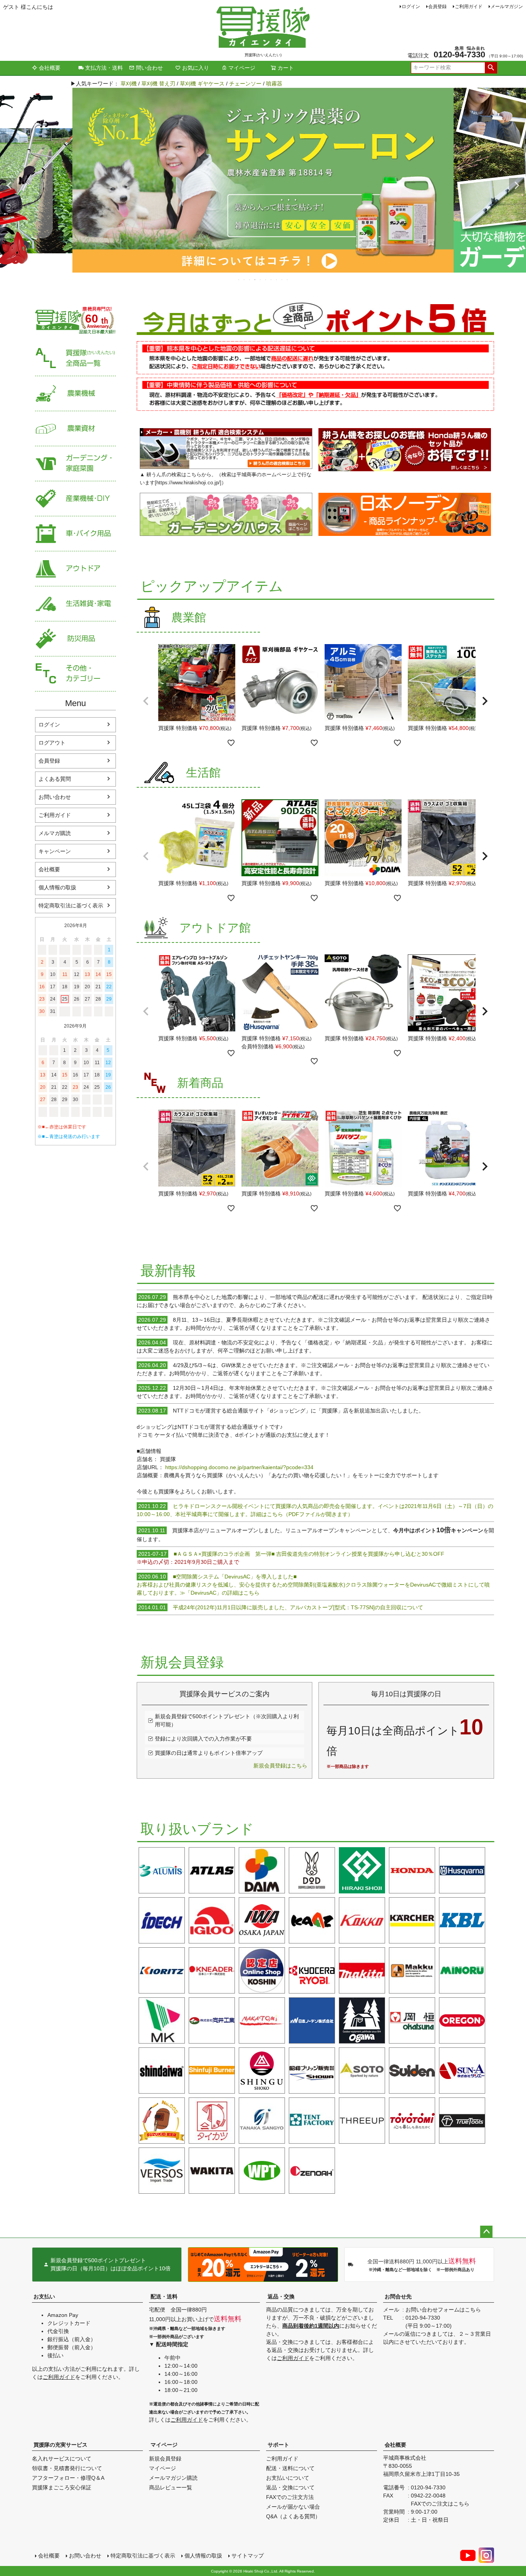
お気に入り (196, 68)
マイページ (242, 68)
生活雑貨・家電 (75, 604)
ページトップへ (486, 2232)
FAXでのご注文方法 (290, 2497)
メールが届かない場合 (293, 2507)
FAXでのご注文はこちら (440, 2504)
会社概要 (50, 68)
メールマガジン (507, 7)
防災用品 (75, 639)
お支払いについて (288, 2478)
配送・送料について (290, 2468)
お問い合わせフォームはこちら (443, 2310)
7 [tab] (271, 280)
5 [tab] (261, 280)
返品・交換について (290, 2487)
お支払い (44, 2296)
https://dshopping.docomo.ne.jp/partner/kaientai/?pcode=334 (239, 1467)
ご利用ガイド (469, 7)
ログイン (411, 7)
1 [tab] (239, 280)
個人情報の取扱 (57, 887)
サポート (278, 2445)
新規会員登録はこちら (280, 1766)
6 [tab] (266, 280)
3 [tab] (250, 280)
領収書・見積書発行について (67, 2468)
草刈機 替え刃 (158, 84)
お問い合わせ (55, 797)
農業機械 (75, 394)
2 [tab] (245, 280)
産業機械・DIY (75, 499)
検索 (491, 68)
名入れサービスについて (62, 2459)
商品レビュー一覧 (171, 2487)
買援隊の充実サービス (60, 2445)
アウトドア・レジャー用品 (75, 569)
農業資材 (75, 429)
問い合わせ (149, 68)
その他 (75, 674)
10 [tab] (288, 280)
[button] (146, 701)
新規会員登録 (165, 2459)
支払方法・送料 (104, 68)
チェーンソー (245, 84)
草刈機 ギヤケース (202, 84)
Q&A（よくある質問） (293, 2516)
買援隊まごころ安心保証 (62, 2487)
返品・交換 (281, 2296)
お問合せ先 (398, 2296)
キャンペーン (55, 851)
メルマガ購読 (55, 833)
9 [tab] (282, 280)
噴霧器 (274, 84)
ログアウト (52, 743)
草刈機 (129, 84)
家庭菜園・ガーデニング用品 (75, 464)
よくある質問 (55, 779)
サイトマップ (248, 2556)
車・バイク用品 (75, 534)
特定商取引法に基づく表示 (71, 906)
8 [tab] (277, 280)
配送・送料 (164, 2296)
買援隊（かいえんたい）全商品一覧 (75, 359)
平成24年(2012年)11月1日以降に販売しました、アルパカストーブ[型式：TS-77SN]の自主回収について (281, 1607)
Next (517, 186)
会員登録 (437, 7)
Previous (9, 186)
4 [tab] (255, 280)
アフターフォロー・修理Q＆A (68, 2478)
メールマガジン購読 (173, 2478)
